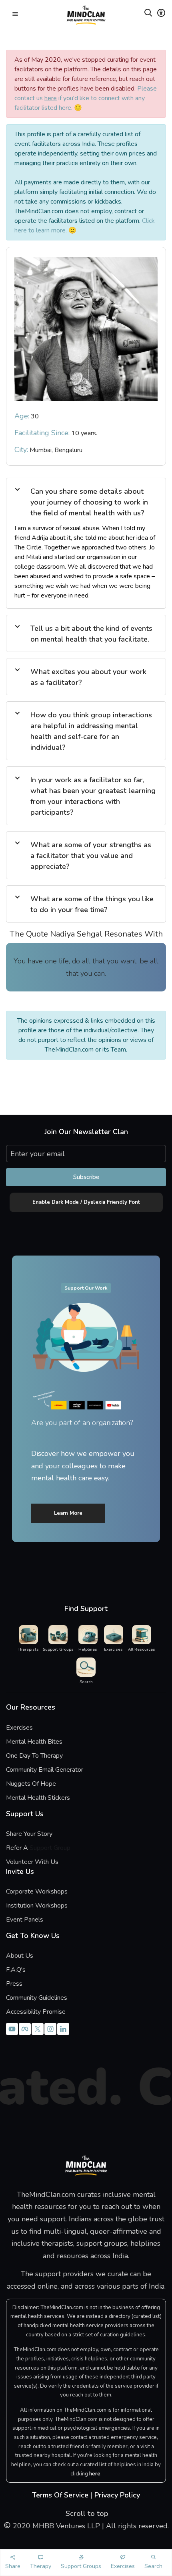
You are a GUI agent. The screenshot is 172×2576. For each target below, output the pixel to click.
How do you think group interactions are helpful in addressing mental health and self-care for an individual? (91, 731)
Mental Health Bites (34, 1742)
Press (14, 1984)
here (95, 2474)
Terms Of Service (60, 2495)
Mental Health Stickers (38, 1798)
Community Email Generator (45, 1770)
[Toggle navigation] (15, 15)
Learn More (68, 1513)
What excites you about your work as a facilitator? (88, 677)
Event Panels (25, 1920)
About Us (20, 1956)
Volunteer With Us (32, 1862)
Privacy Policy (117, 2495)
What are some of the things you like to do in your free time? (92, 904)
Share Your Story (29, 1834)
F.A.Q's (16, 1970)
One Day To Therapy (34, 1756)
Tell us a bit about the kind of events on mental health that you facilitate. (91, 634)
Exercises (19, 1728)
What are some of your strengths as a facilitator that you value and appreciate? (91, 856)
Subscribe (86, 1177)
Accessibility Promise (36, 2012)
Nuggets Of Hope (31, 1784)
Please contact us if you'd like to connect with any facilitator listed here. (86, 98)
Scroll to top (86, 2513)
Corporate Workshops (37, 1892)
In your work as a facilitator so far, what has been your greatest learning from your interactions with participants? (93, 796)
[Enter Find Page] (148, 14)
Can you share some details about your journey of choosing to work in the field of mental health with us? (89, 502)
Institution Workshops (37, 1906)
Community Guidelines (37, 1998)
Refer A (29, 1848)
